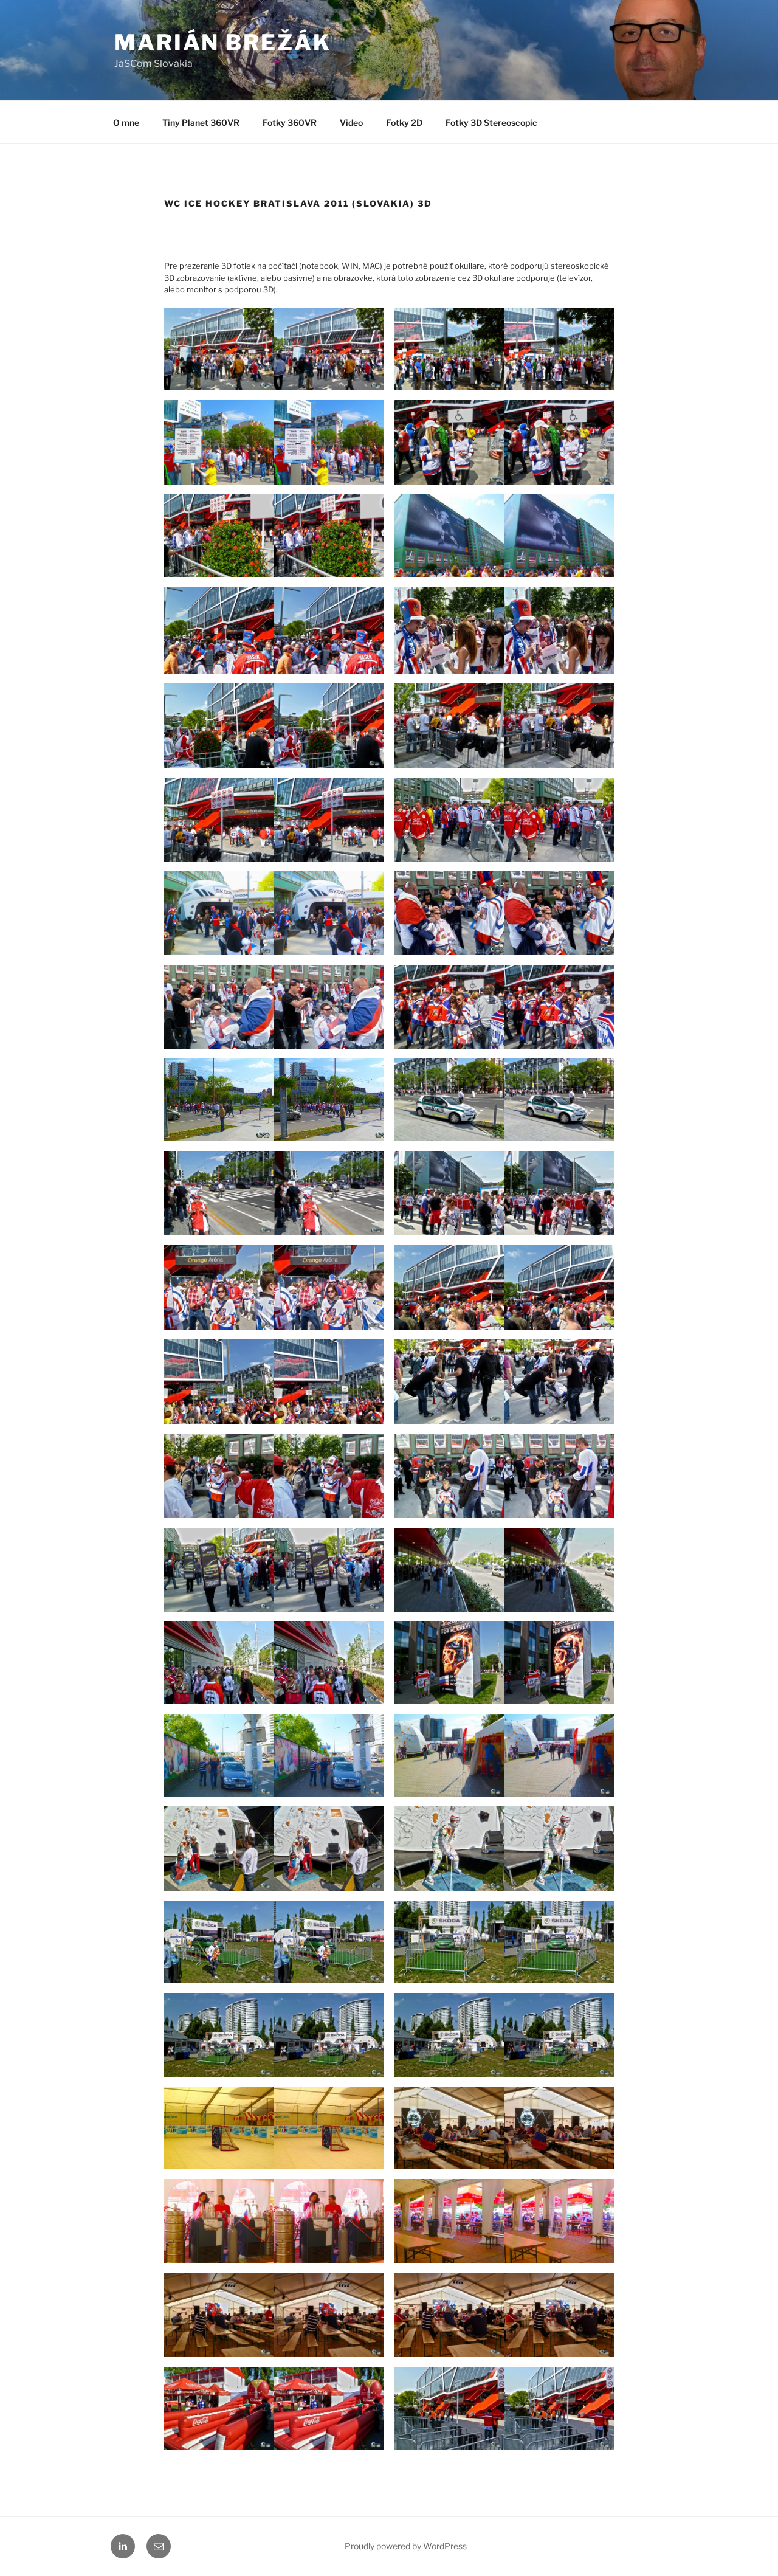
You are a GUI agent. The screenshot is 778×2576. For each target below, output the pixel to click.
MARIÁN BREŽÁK (222, 43)
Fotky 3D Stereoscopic (491, 123)
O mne (126, 123)
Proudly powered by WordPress (406, 2546)
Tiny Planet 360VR (201, 123)
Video (351, 123)
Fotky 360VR (290, 123)
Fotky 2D (404, 123)
